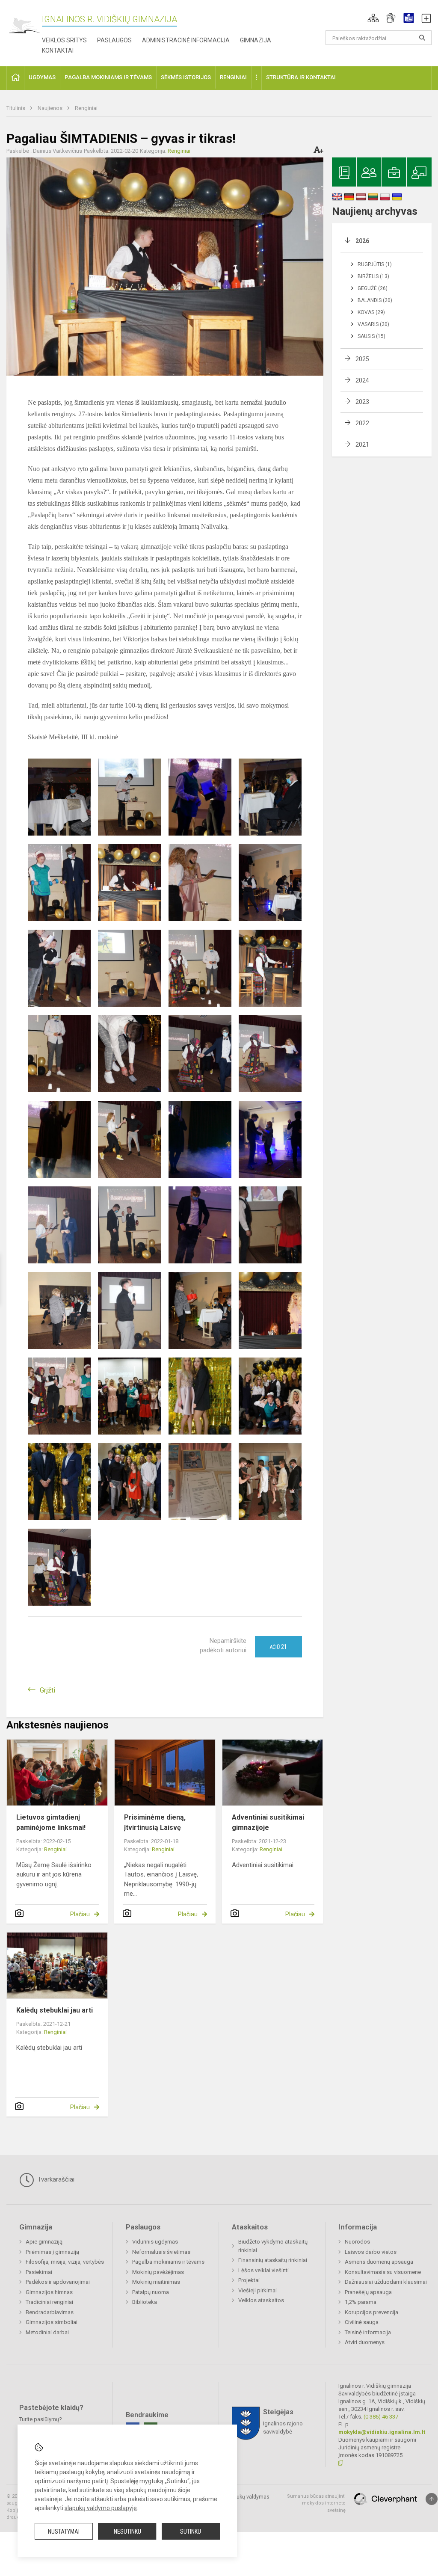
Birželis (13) (373, 276)
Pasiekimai (39, 2272)
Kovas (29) (371, 312)
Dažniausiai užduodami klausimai (386, 2282)
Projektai (249, 2280)
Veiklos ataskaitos (261, 2300)
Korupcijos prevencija (371, 2312)
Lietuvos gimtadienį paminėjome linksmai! (51, 1822)
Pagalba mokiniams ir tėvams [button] (108, 77)
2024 (362, 380)
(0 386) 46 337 (381, 2417)
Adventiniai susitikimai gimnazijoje (268, 1822)
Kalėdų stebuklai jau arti (55, 2010)
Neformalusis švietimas (161, 2252)
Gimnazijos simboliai (52, 2322)
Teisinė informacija (368, 2332)
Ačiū (278, 1647)
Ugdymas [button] (42, 77)
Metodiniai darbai (47, 2332)
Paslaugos (114, 40)
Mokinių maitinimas (156, 2282)
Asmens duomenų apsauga (379, 2262)
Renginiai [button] (233, 77)
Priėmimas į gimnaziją (52, 2252)
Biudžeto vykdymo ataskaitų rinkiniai (273, 2246)
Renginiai (86, 108)
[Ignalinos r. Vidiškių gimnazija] (24, 26)
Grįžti (47, 1690)
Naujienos (51, 108)
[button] (373, 18)
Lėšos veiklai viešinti (263, 2270)
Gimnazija (256, 40)
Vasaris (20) (373, 324)
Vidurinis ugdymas (155, 2242)
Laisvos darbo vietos (371, 2252)
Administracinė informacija (186, 40)
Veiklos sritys (64, 40)
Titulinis (16, 108)
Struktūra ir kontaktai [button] (301, 77)
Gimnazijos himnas (49, 2292)
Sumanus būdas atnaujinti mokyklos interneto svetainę (316, 2503)
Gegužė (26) (373, 288)
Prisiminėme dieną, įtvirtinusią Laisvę (155, 1822)
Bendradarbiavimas (50, 2312)
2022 (362, 423)
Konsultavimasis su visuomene (383, 2272)
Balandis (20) (375, 300)
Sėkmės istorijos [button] (186, 77)
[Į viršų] (432, 2499)
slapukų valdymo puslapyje (101, 2508)
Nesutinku (127, 2532)
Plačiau (80, 1914)
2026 (362, 241)
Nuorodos (357, 2242)
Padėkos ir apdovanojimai (58, 2282)
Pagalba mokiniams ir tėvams (168, 2262)
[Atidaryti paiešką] (422, 38)
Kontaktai (58, 50)
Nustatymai (64, 2532)
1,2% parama (361, 2302)
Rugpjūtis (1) (375, 264)
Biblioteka (145, 2302)
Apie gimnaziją (44, 2242)
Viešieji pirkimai (257, 2290)
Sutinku (191, 2532)
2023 (362, 402)
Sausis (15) (371, 336)
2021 (362, 445)
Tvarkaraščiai (55, 2179)
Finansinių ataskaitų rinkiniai (273, 2260)
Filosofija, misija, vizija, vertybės (65, 2262)
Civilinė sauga (362, 2322)
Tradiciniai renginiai (49, 2302)
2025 (362, 359)
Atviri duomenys (365, 2342)
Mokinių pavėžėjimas (158, 2272)
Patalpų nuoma (151, 2292)
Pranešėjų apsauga (368, 2292)
